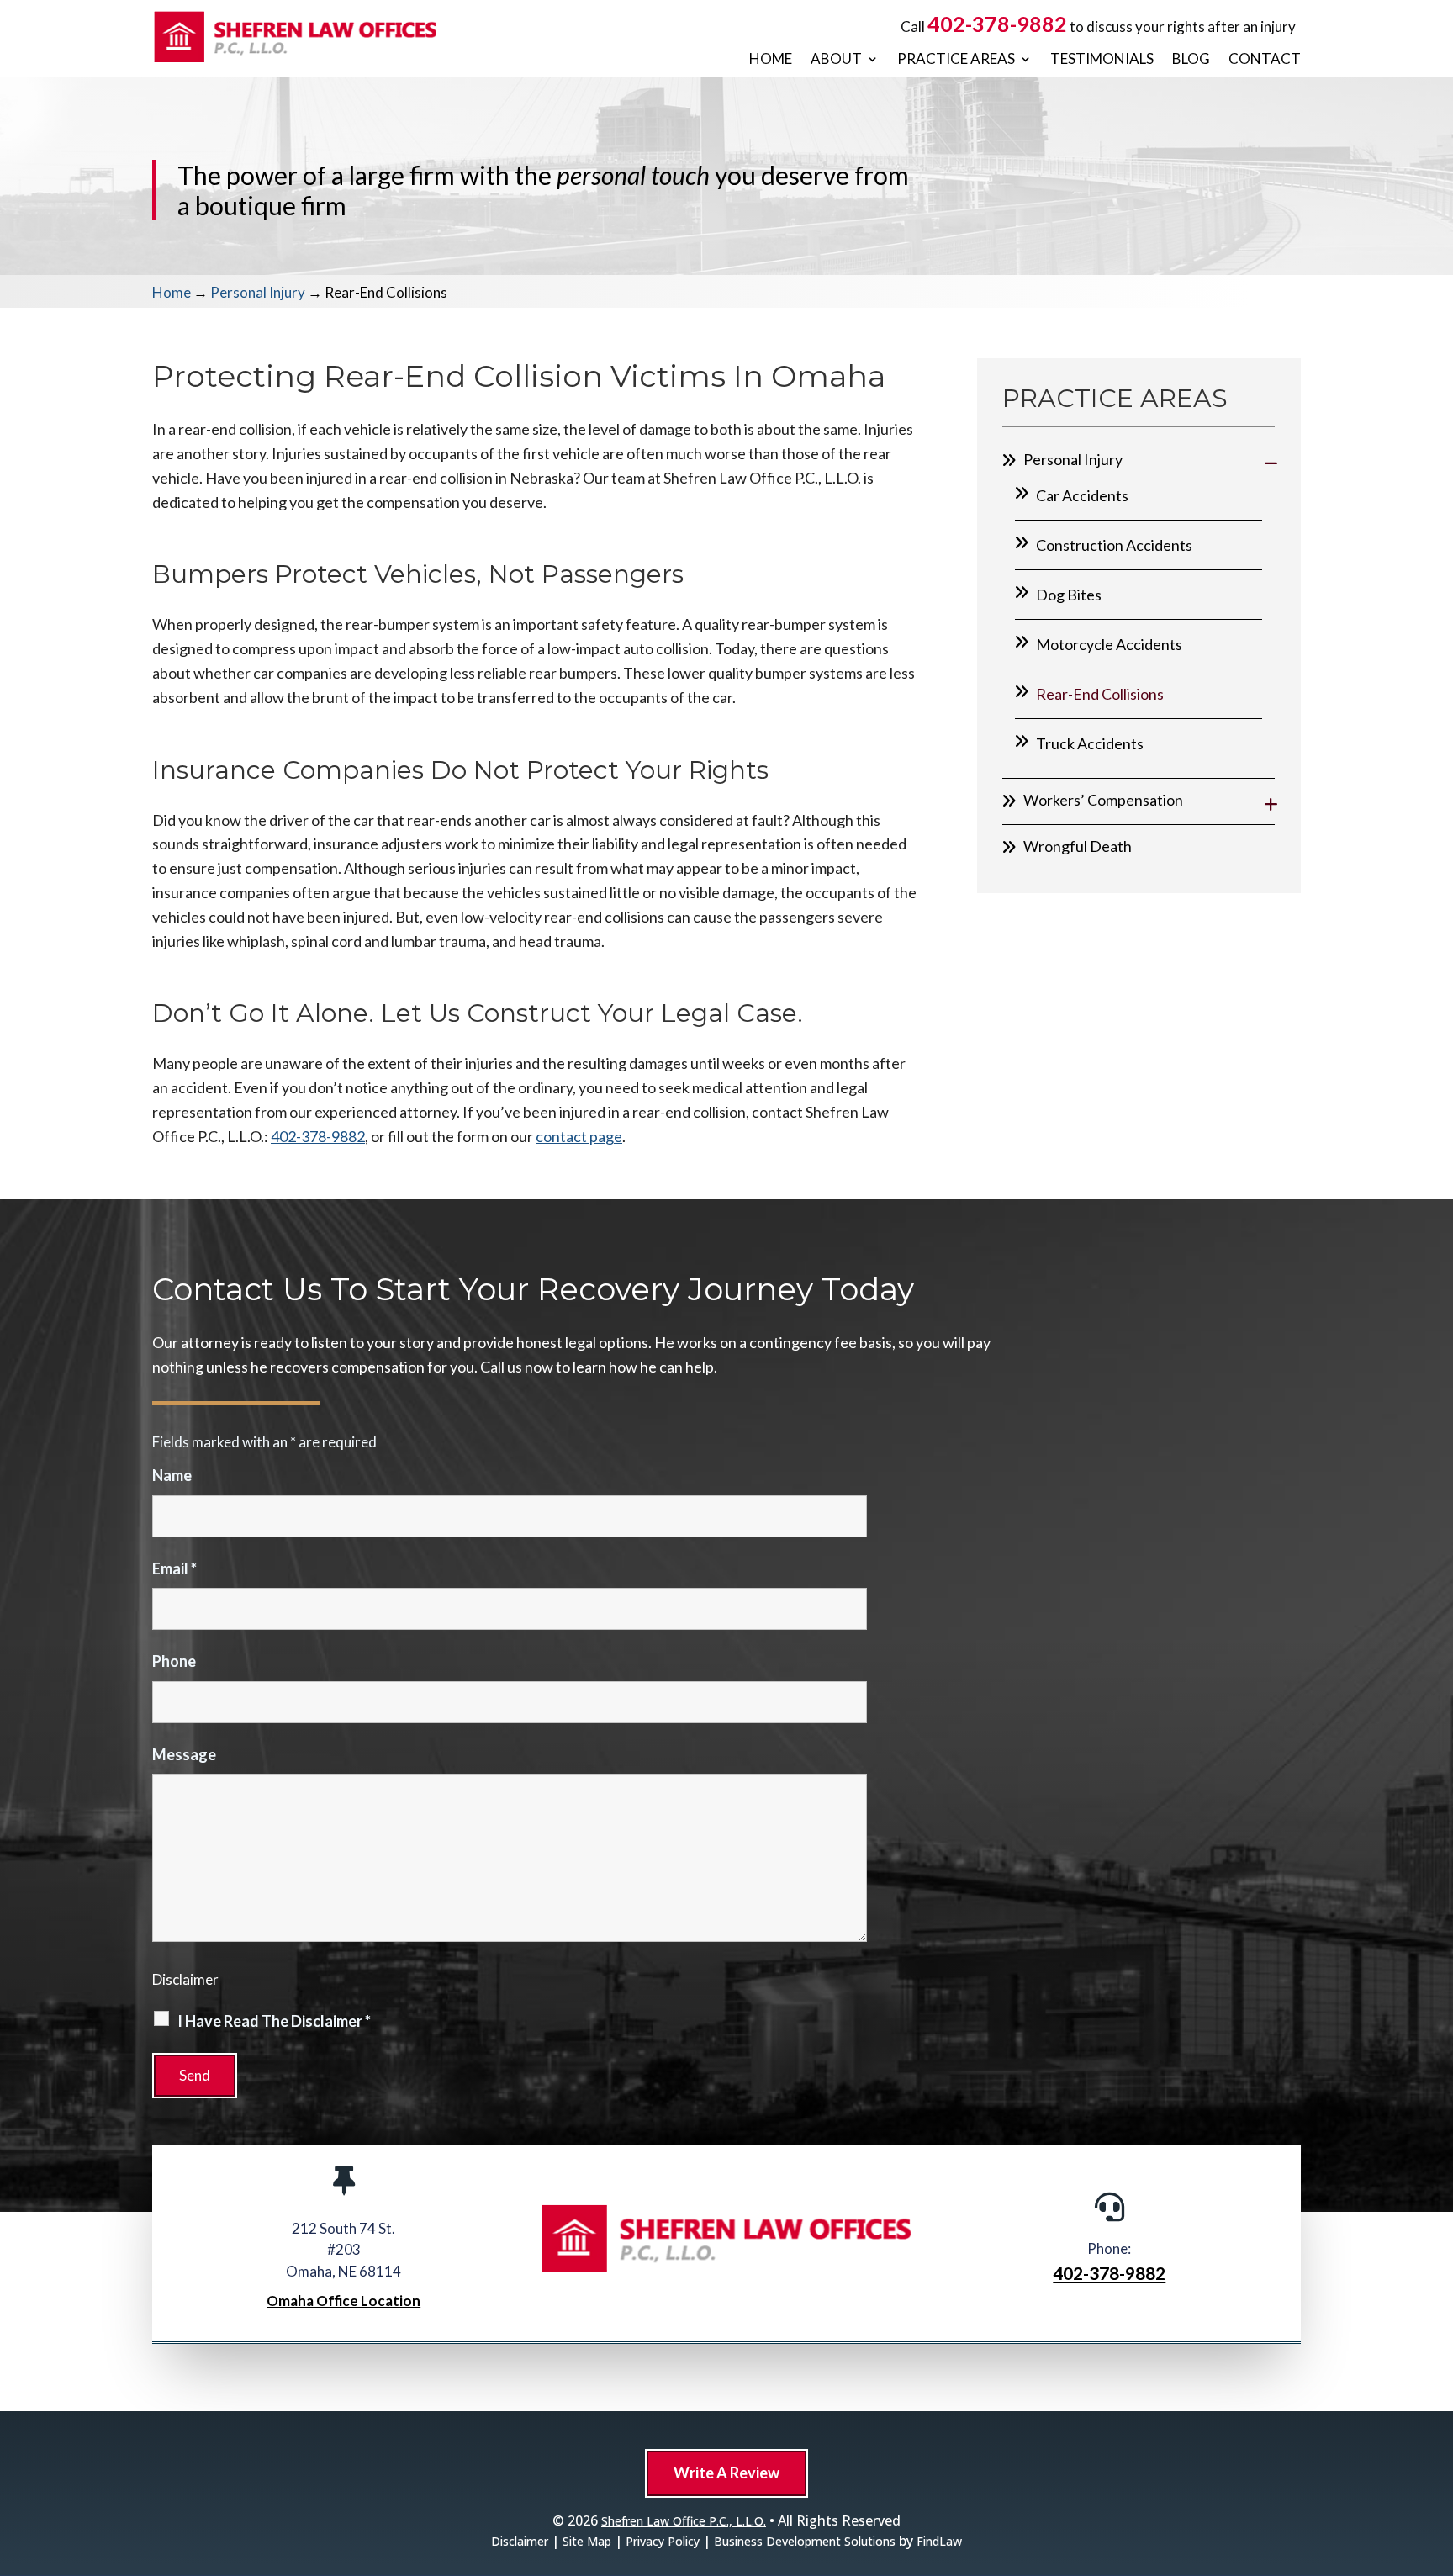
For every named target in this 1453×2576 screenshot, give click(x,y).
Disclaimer (185, 1979)
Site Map (587, 2541)
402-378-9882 (997, 24)
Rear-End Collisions (1100, 694)
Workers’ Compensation (1103, 800)
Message (184, 1754)
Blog (1191, 59)
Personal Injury (1073, 459)
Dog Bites (1069, 595)
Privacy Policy (663, 2541)
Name (172, 1475)
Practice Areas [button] (956, 59)
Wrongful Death (1078, 846)
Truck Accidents (1090, 743)
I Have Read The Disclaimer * (274, 2021)
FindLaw (939, 2541)
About (836, 59)
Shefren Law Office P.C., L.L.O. (684, 2521)
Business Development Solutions (805, 2541)
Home (771, 59)
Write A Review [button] (726, 2473)
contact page (579, 1136)
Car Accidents (1082, 495)
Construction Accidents (1114, 545)
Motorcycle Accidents (1109, 644)
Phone (174, 1661)
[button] (1436, 2454)
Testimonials (1102, 59)
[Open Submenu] (1271, 462)
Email (174, 1568)
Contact (1265, 59)
